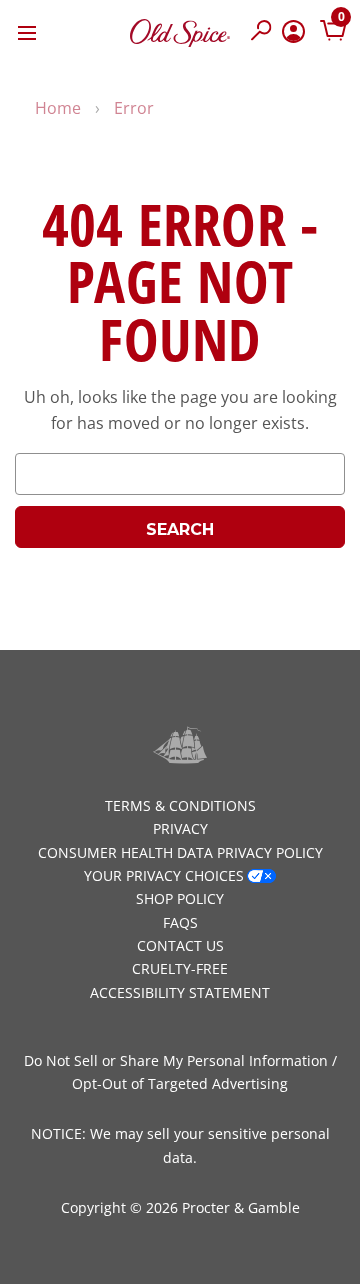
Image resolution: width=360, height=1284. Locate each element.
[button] (261, 32)
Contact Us (180, 945)
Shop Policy (180, 898)
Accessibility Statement (180, 992)
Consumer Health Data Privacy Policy (180, 852)
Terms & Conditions (180, 805)
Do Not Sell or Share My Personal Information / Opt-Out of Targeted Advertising (180, 1072)
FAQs (180, 922)
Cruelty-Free (180, 968)
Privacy (180, 828)
